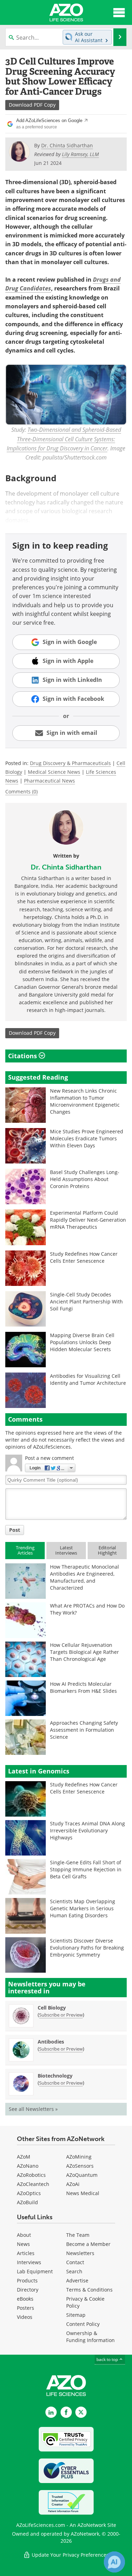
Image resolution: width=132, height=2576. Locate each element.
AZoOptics (29, 2193)
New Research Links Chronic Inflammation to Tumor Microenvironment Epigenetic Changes (85, 1101)
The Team (78, 2235)
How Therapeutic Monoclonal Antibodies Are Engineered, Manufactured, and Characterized (84, 1577)
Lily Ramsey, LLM (80, 154)
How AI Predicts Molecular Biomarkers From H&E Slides (83, 1687)
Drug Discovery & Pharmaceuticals (70, 763)
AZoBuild (27, 2202)
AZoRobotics (31, 2175)
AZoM (24, 2157)
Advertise (77, 2280)
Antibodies (51, 2042)
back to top (108, 2359)
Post (15, 1530)
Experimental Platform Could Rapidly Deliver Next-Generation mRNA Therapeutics (88, 1220)
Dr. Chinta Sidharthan (66, 867)
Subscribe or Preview (61, 2015)
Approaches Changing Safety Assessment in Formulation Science (84, 1730)
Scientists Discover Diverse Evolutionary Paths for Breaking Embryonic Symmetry (87, 1948)
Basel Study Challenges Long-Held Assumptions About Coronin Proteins (85, 1179)
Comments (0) (21, 791)
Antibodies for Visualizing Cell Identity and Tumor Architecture (88, 1379)
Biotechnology (55, 2076)
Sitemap (76, 2315)
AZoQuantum (82, 2175)
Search (74, 2271)
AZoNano (28, 2166)
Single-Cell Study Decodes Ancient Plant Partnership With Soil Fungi (86, 1302)
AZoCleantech (33, 2184)
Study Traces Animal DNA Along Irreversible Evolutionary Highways (87, 1830)
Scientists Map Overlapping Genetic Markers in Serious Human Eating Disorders (83, 1908)
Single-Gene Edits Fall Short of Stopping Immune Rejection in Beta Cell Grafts (86, 1869)
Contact (75, 2262)
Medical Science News (54, 772)
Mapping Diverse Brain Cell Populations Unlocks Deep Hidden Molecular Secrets (82, 1342)
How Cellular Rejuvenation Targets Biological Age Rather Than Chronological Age (84, 1652)
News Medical (83, 2193)
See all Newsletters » (33, 2109)
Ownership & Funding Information (90, 2337)
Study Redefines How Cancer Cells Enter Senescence (84, 1257)
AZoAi (73, 2184)
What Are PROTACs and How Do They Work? (87, 1609)
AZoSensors (80, 2166)
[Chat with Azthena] (114, 2562)
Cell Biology (52, 2008)
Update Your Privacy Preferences (70, 2555)
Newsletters (80, 2253)
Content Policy (83, 2324)
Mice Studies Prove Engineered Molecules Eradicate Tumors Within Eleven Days (87, 1138)
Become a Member (88, 2244)
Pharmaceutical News (49, 781)
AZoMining (79, 2157)
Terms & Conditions (89, 2290)
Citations (23, 1056)
